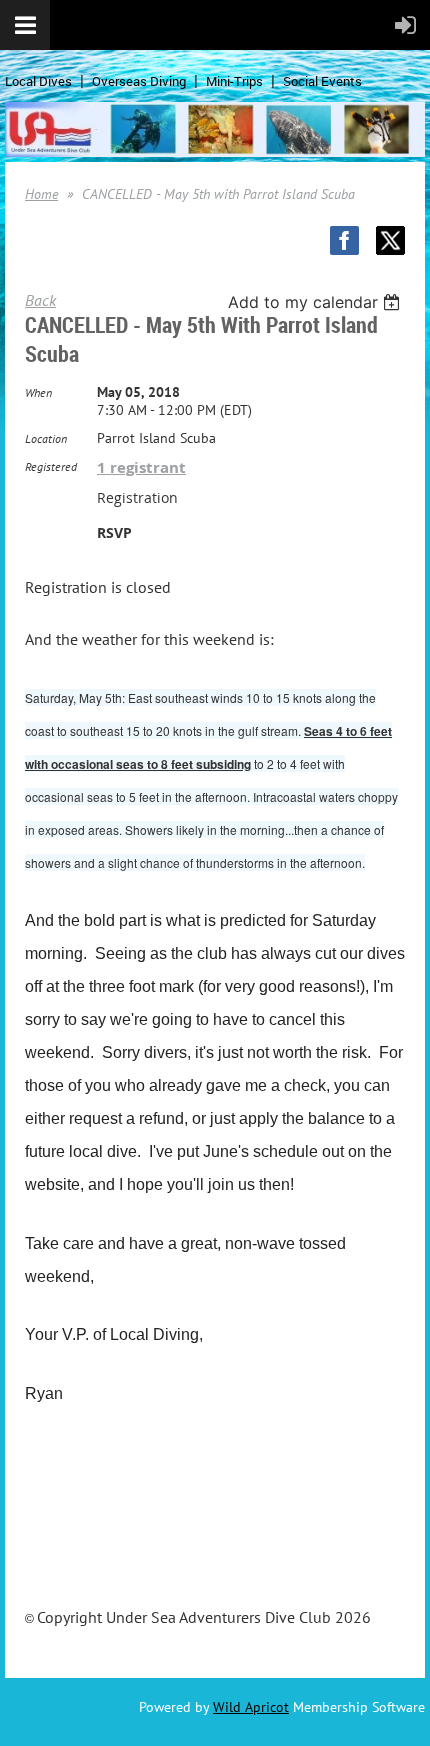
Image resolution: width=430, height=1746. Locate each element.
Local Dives (38, 81)
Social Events (322, 81)
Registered (51, 466)
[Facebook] (344, 240)
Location (46, 438)
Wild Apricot (251, 1707)
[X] (390, 240)
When (38, 392)
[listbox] (316, 302)
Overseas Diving (139, 81)
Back (40, 300)
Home (41, 194)
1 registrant (141, 467)
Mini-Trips (234, 81)
